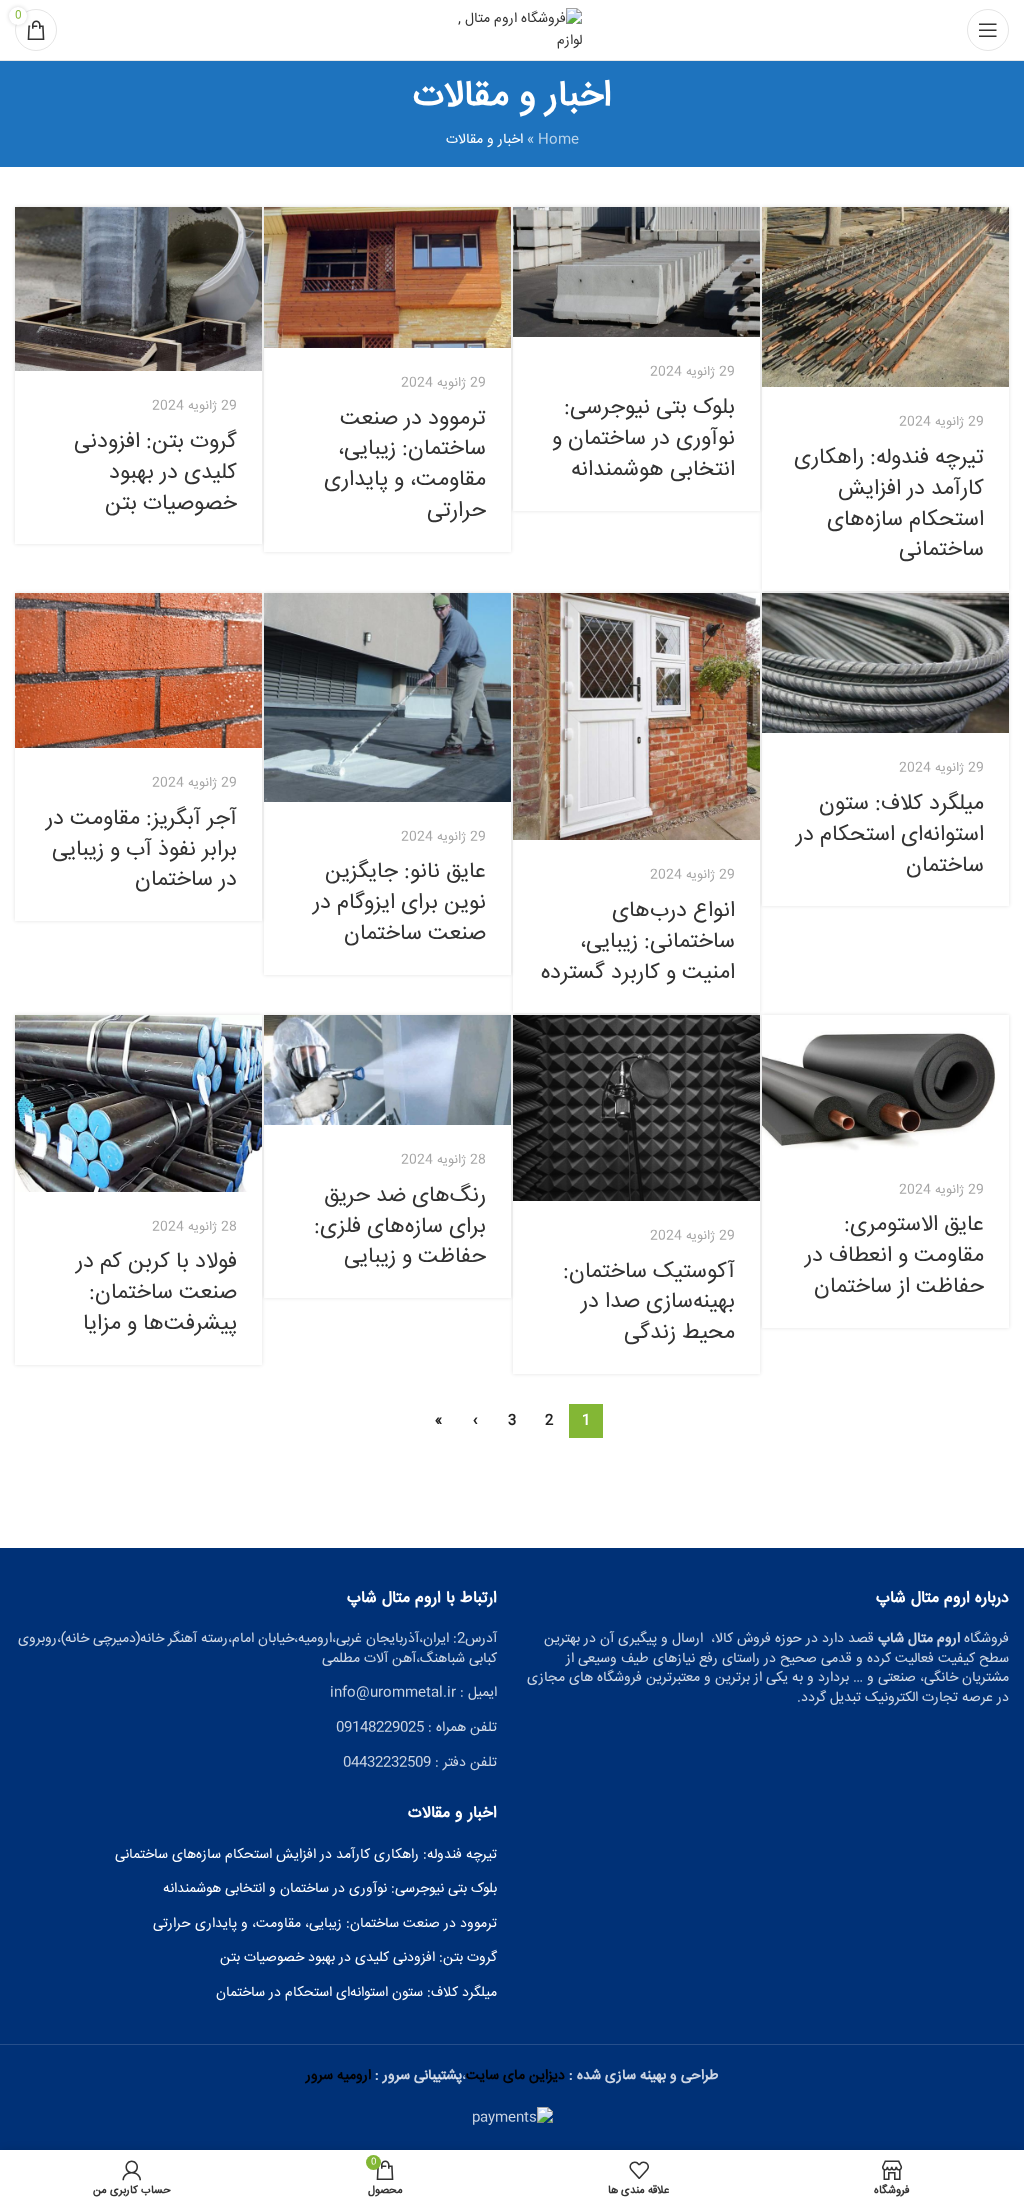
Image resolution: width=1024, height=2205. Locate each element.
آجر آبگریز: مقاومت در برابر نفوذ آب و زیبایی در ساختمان (141, 850)
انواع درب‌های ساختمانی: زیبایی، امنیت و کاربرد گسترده (638, 942)
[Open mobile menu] (988, 30)
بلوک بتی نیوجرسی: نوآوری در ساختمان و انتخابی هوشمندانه (643, 439)
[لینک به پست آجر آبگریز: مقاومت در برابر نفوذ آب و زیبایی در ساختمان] (138, 670)
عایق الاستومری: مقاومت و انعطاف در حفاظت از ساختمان (894, 1256)
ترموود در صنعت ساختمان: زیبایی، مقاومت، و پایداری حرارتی (405, 465)
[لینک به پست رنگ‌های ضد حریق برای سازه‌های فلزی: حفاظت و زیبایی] (387, 1070)
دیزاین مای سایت (515, 2076)
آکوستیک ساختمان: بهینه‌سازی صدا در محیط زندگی (649, 1303)
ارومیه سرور (338, 2076)
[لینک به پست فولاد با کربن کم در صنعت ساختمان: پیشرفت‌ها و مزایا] (138, 1103)
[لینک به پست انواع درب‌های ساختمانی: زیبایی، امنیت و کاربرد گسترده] (636, 716)
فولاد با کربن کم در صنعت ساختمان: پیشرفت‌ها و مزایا (156, 1293)
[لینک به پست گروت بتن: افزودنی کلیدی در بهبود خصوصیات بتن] (138, 289)
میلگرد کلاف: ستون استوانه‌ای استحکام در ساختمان (890, 835)
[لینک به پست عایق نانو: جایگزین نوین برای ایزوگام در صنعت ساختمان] (387, 697)
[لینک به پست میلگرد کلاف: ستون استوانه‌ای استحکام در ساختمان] (885, 663)
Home (558, 140)
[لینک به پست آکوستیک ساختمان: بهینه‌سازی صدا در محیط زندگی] (636, 1107)
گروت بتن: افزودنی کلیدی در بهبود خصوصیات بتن (155, 473)
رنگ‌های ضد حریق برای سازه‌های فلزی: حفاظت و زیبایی (400, 1227)
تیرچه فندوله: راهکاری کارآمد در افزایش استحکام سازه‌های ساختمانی (889, 504)
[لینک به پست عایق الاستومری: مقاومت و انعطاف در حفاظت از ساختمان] (885, 1084)
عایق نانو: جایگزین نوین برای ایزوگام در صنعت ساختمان (399, 903)
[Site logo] (512, 31)
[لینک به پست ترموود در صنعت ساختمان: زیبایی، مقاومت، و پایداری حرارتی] (387, 277)
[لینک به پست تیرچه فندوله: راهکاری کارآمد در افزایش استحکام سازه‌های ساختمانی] (885, 297)
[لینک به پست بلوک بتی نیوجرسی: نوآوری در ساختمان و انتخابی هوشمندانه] (636, 272)
